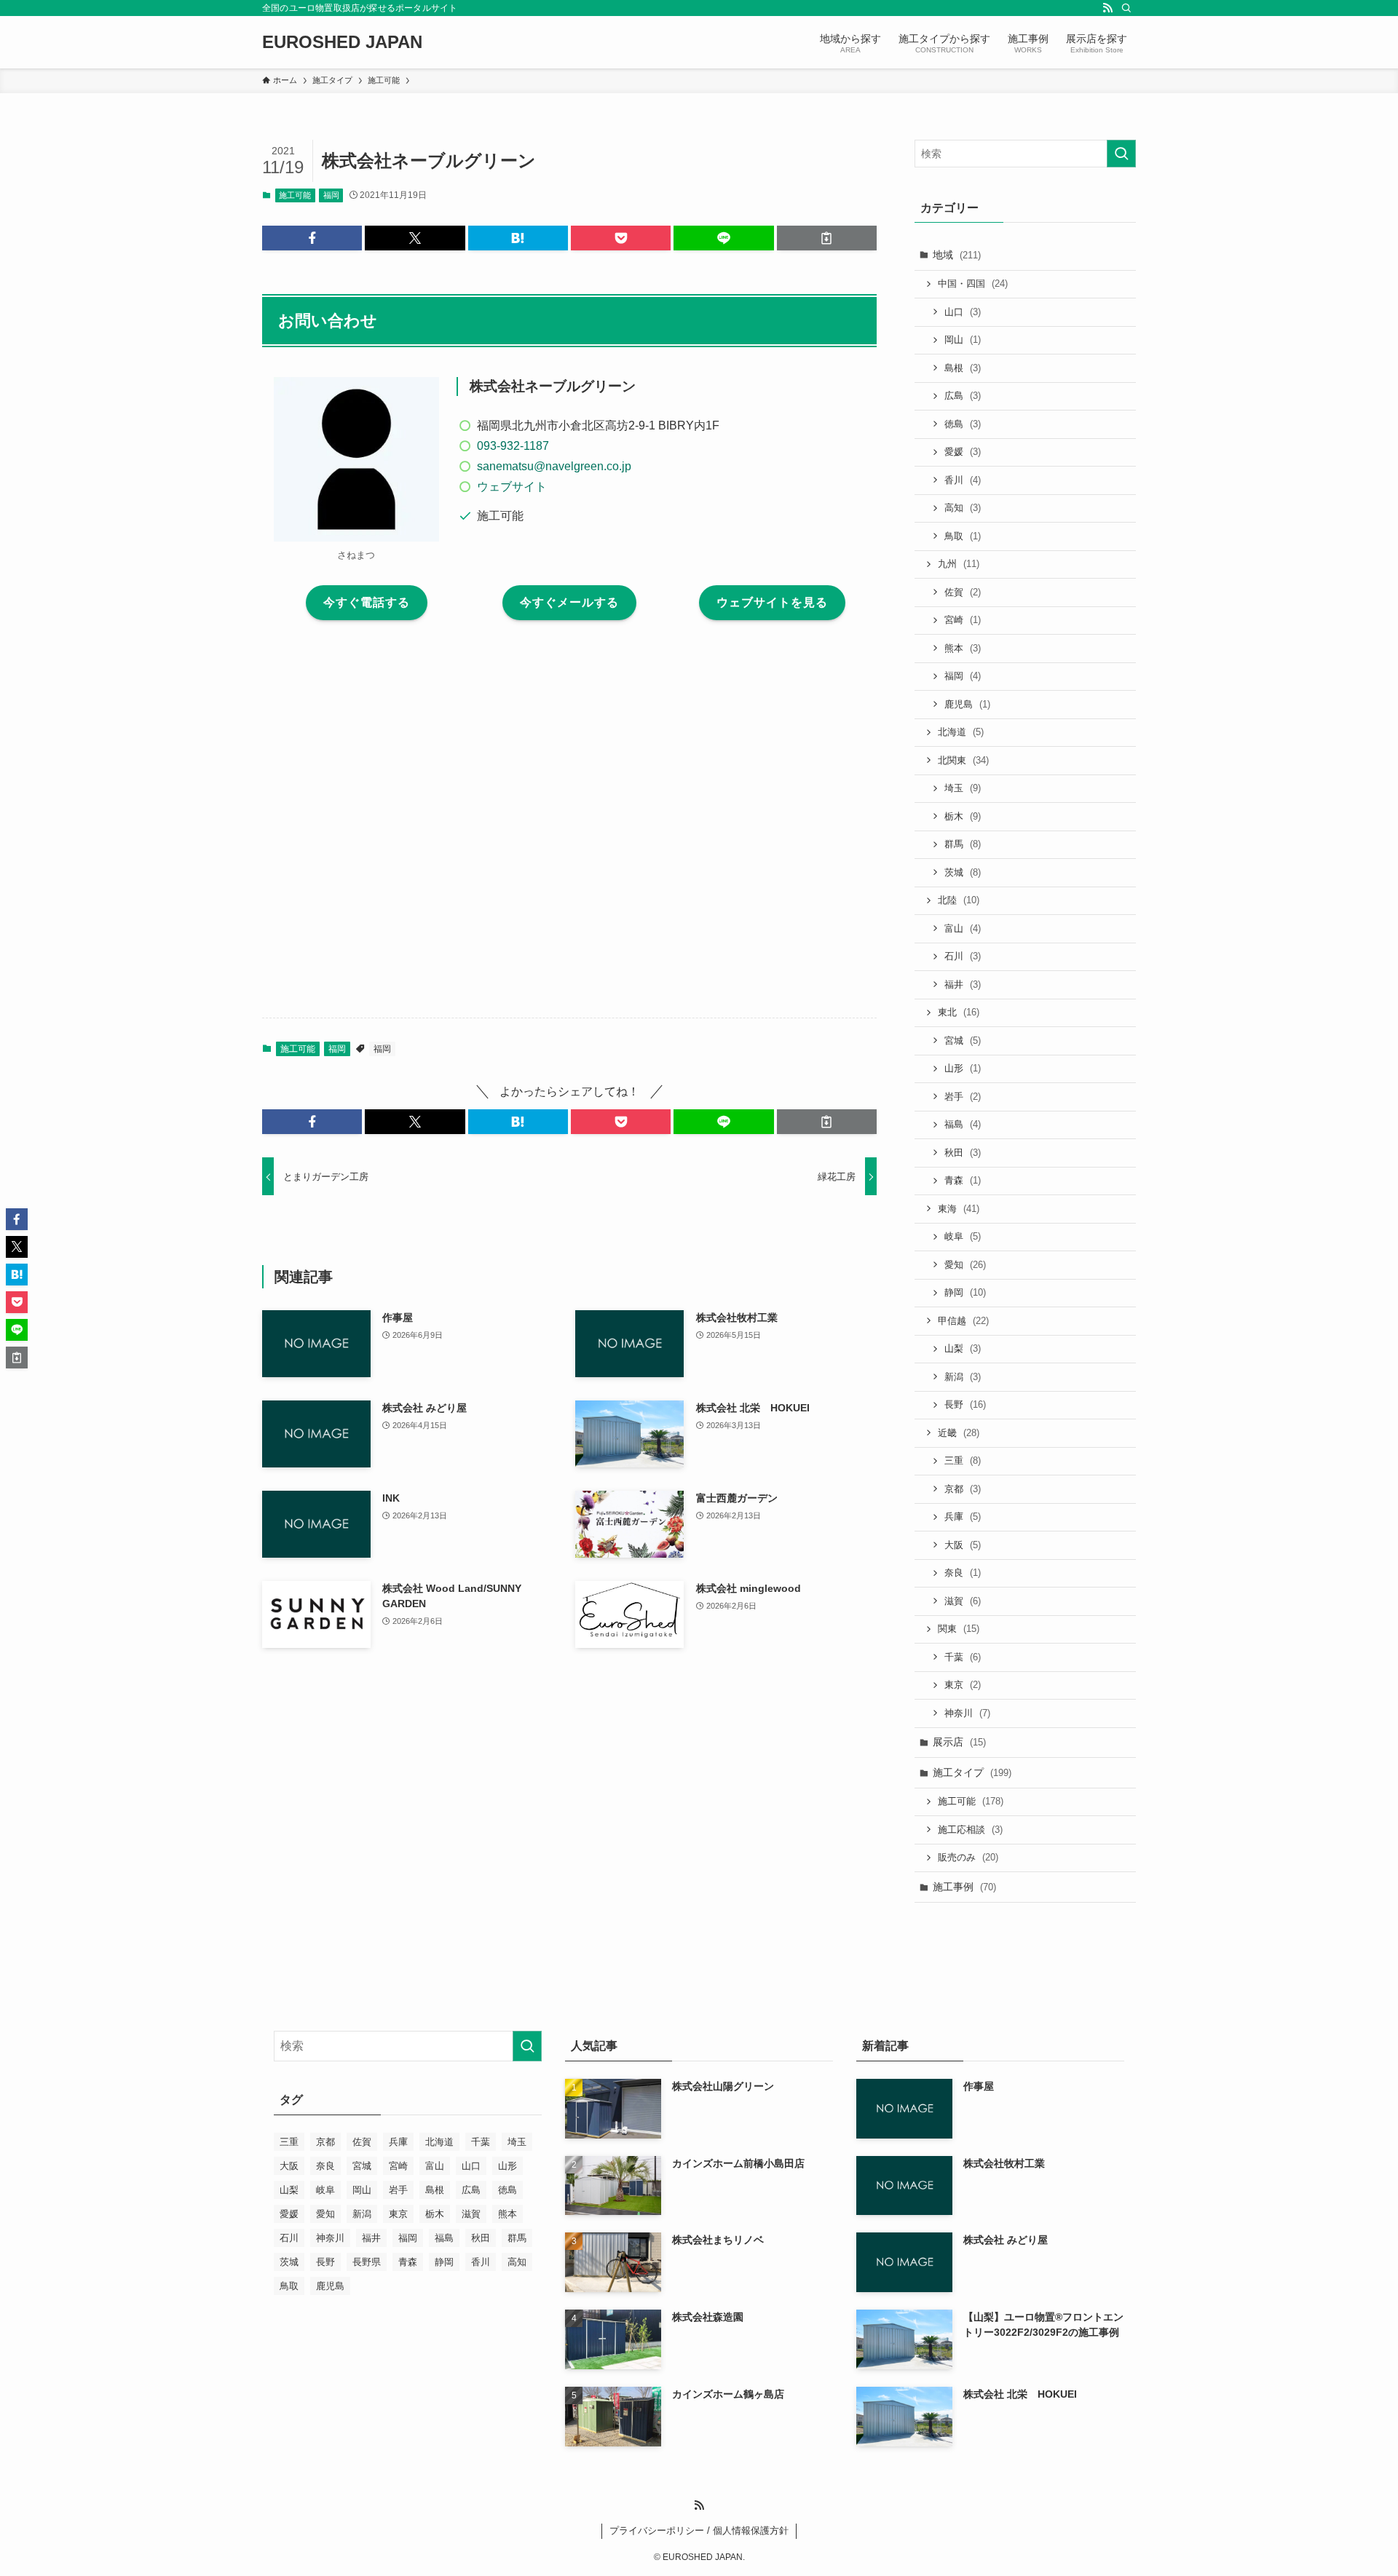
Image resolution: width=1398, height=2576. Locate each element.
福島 (963, 1124)
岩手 (963, 1097)
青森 (963, 1180)
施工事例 (964, 1887)
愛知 (965, 1265)
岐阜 (963, 1236)
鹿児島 (967, 704)
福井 (963, 984)
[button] (312, 238)
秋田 (963, 1153)
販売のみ (968, 1857)
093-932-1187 (513, 446)
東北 (959, 1012)
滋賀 (963, 1601)
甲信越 (963, 1321)
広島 (963, 396)
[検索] (1126, 8)
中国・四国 (973, 284)
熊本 (963, 648)
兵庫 (963, 1517)
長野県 (367, 2262)
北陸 (959, 900)
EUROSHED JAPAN (342, 42)
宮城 (963, 1041)
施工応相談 (970, 1830)
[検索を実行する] (1121, 154)
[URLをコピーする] (827, 238)
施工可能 (295, 195)
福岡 (331, 195)
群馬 (963, 844)
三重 (963, 1461)
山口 (963, 312)
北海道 (961, 732)
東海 (959, 1209)
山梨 (963, 1348)
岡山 (963, 340)
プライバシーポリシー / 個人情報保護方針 (699, 2531)
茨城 (963, 872)
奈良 (963, 1573)
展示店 (959, 1742)
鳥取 (963, 536)
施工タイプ (972, 1772)
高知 (963, 508)
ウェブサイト (512, 487)
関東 (959, 1629)
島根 (963, 368)
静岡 (965, 1292)
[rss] (1107, 8)
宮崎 (963, 620)
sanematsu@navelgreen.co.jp (554, 466)
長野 (965, 1404)
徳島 (963, 424)
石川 (963, 956)
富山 (963, 928)
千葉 (963, 1657)
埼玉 (963, 788)
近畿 (959, 1433)
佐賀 (963, 592)
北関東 (963, 760)
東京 (963, 1685)
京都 (963, 1489)
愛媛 (963, 452)
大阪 (963, 1545)
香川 (963, 480)
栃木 (963, 816)
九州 (959, 564)
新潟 (963, 1377)
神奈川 (967, 1713)
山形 (963, 1068)
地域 (957, 255)
